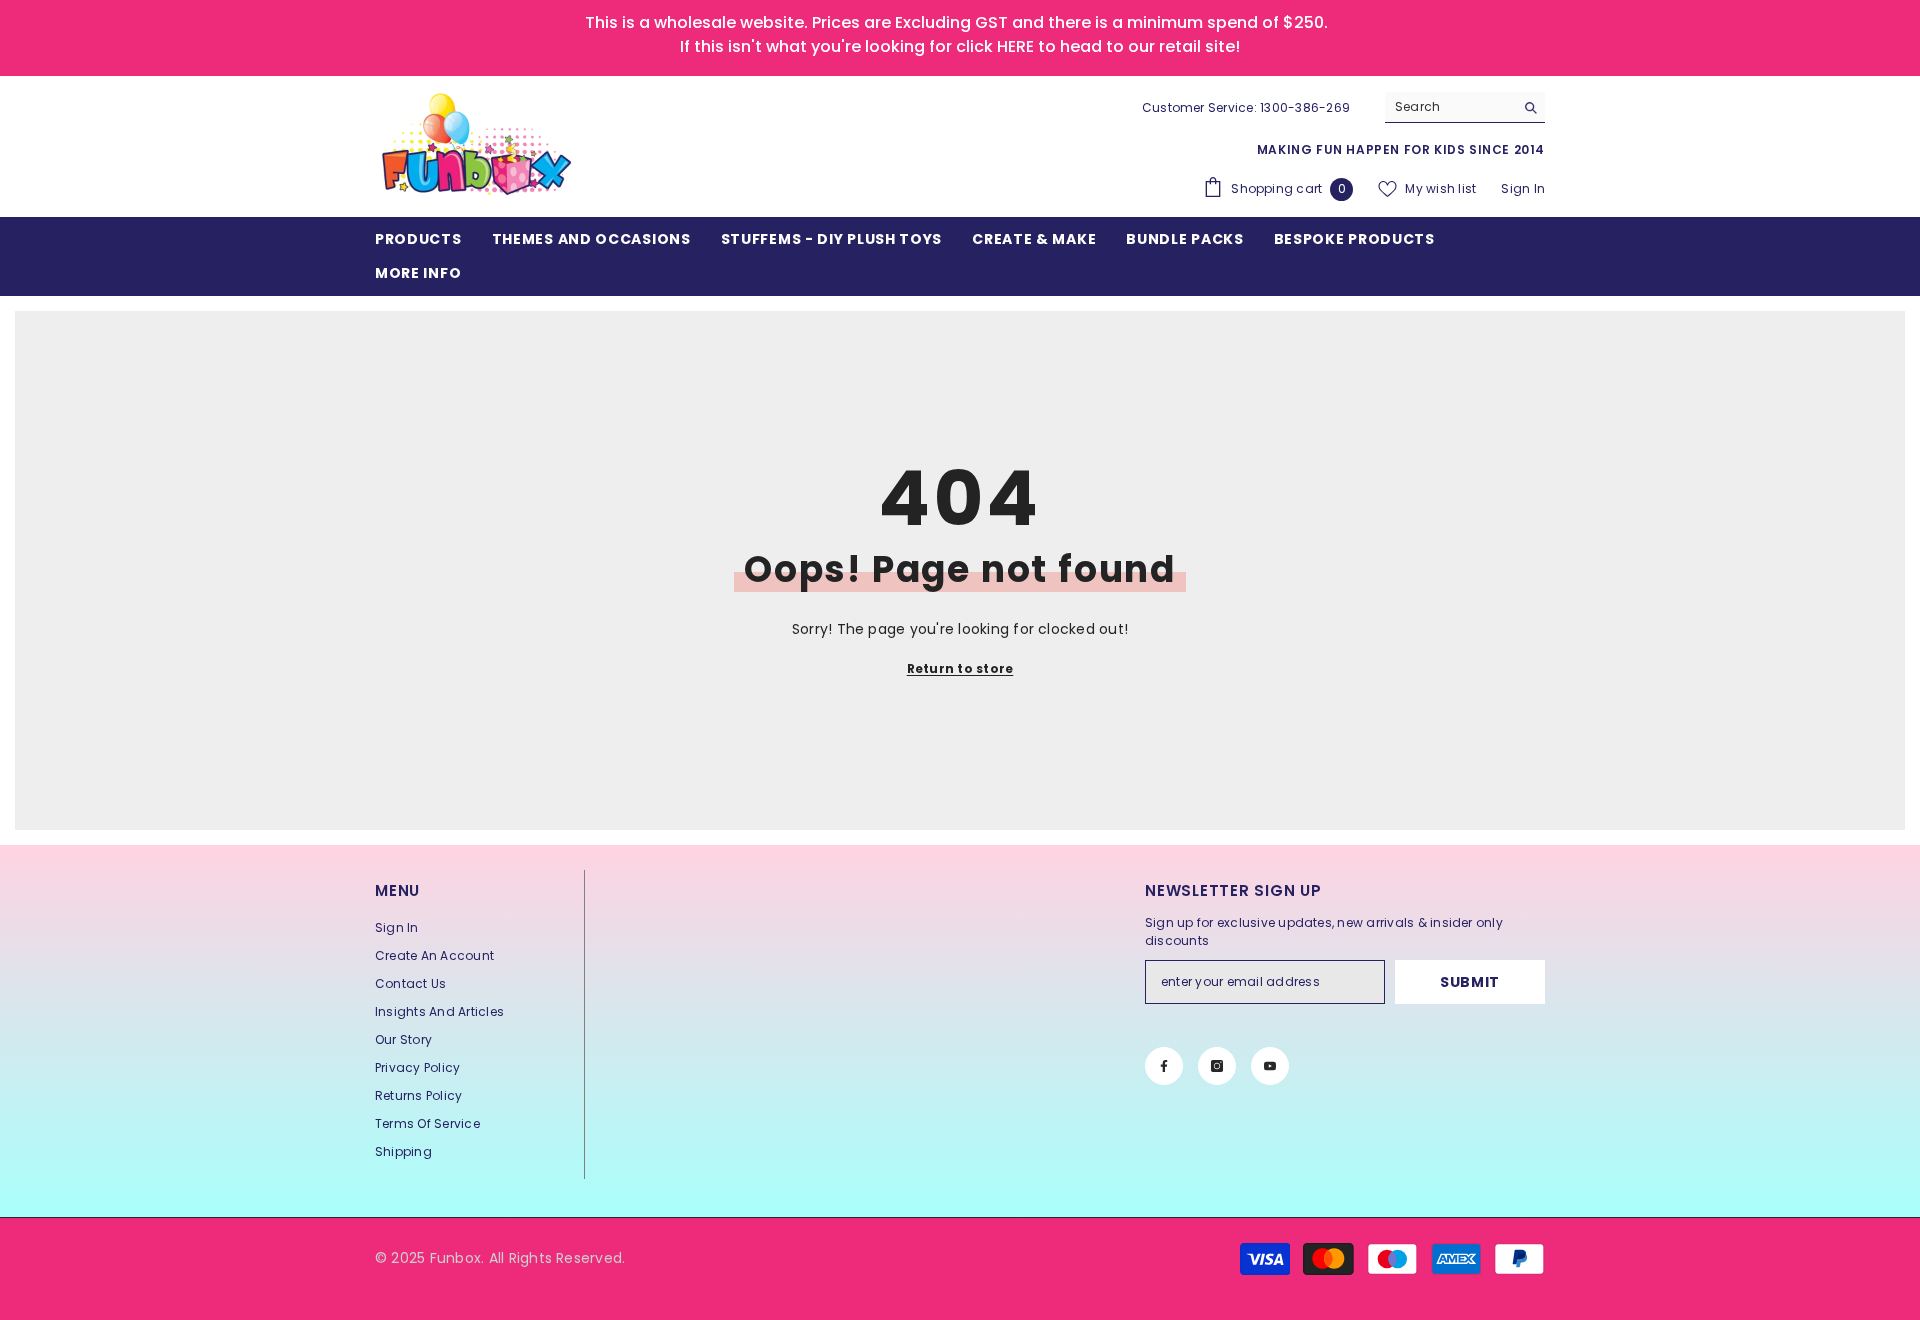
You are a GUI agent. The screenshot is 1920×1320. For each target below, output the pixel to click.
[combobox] (1449, 107)
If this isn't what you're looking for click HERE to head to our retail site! (960, 46)
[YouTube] (1270, 1066)
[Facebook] (1164, 1066)
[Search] (1465, 107)
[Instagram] (1217, 1066)
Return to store (960, 668)
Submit (1470, 982)
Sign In (1523, 188)
